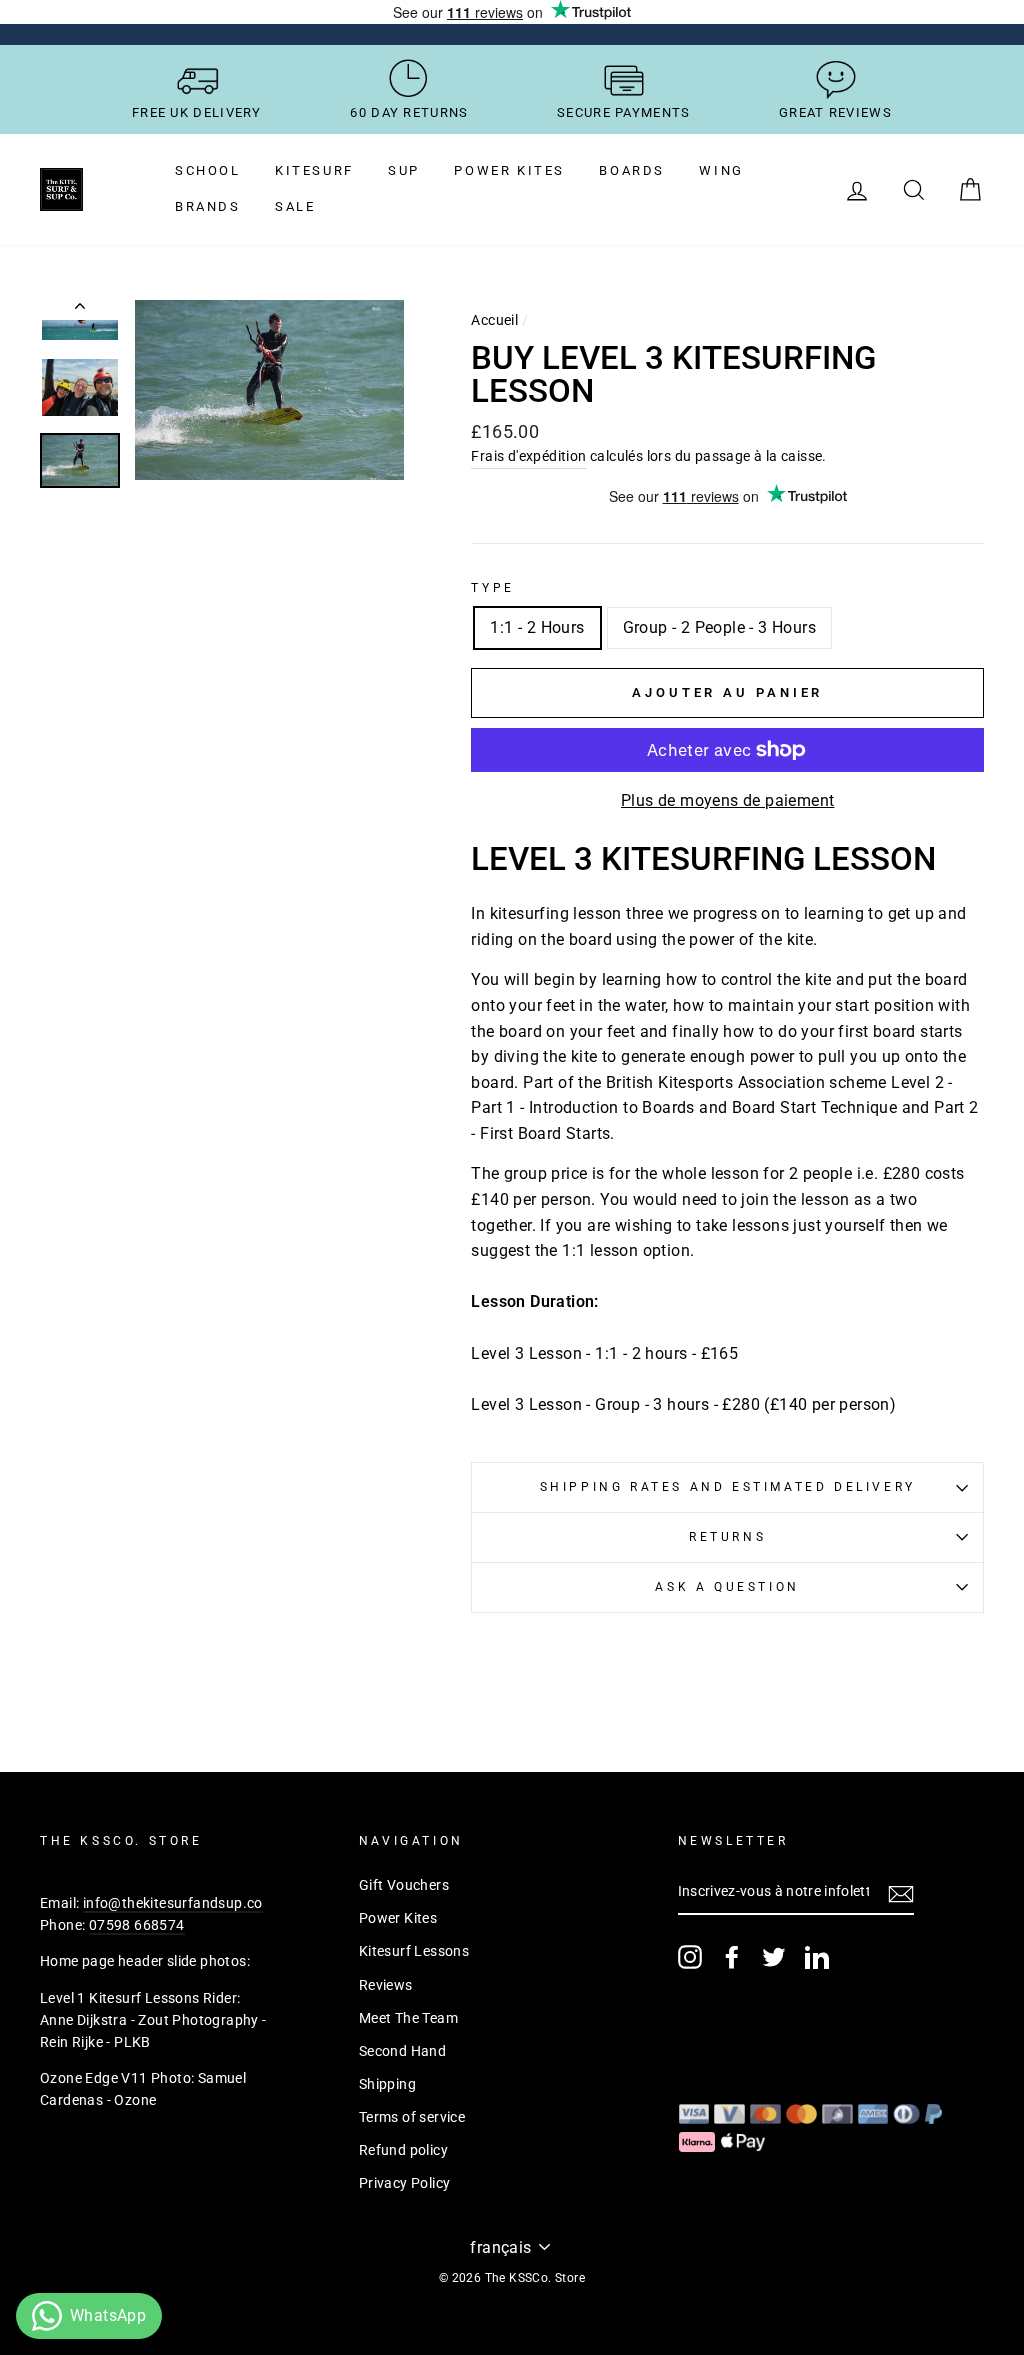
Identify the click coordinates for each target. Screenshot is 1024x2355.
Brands (208, 206)
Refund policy (403, 2150)
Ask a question (727, 1587)
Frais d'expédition (528, 456)
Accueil (494, 320)
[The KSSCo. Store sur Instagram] (690, 1957)
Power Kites (509, 170)
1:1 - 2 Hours (537, 627)
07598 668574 (137, 1925)
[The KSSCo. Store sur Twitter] (774, 1957)
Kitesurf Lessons (414, 1951)
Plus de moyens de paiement (727, 800)
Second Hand (402, 2051)
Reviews (386, 1985)
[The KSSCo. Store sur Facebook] (732, 1957)
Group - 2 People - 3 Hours (719, 627)
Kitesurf (314, 170)
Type (492, 588)
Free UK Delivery (197, 112)
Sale (295, 206)
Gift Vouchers (404, 1885)
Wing (721, 170)
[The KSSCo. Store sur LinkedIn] (817, 1957)
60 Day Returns (409, 112)
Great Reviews (835, 112)
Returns (727, 1537)
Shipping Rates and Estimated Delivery (728, 1487)
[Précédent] (80, 310)
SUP (404, 170)
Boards (632, 170)
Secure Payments (624, 112)
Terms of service (412, 2117)
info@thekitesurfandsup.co (173, 1903)
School (208, 170)
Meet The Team (408, 2018)
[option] (270, 390)
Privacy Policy (405, 2183)
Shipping (387, 2084)
